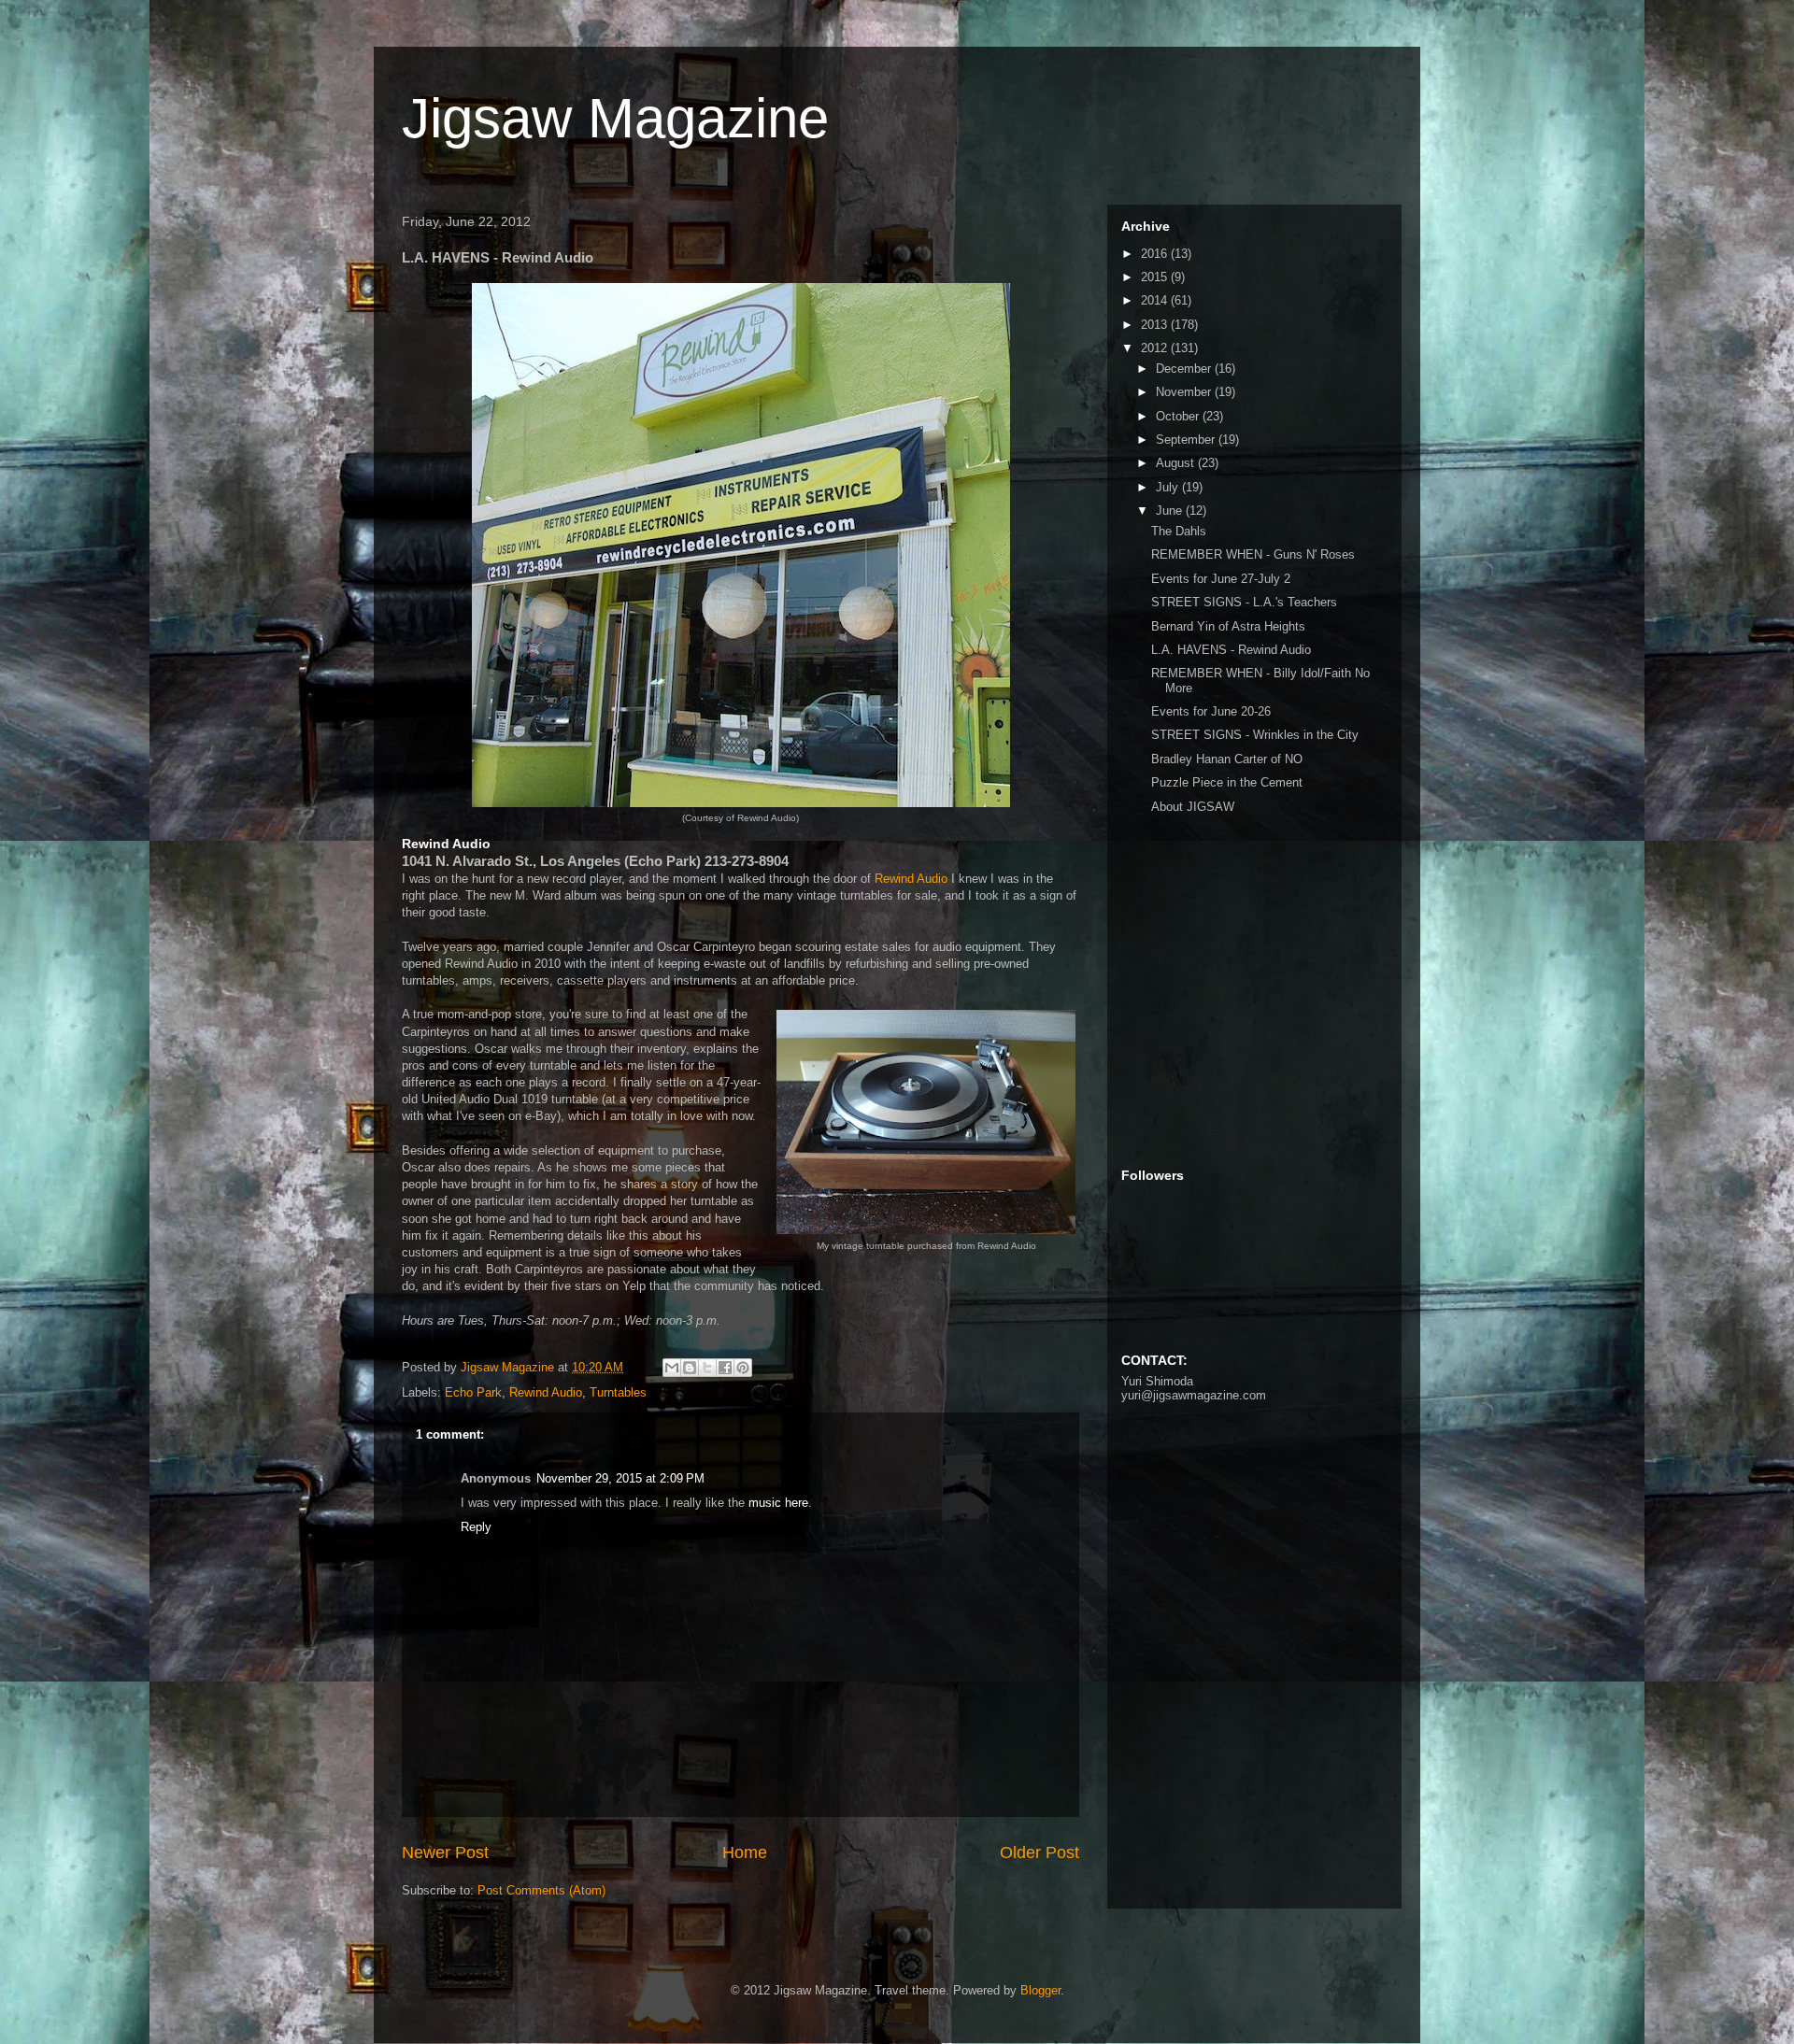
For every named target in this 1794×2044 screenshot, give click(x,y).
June (1171, 511)
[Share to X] (707, 1368)
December (1185, 369)
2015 (1156, 277)
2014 (1156, 300)
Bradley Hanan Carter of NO (1227, 759)
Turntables (618, 1392)
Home (745, 1852)
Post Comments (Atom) (541, 1890)
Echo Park (473, 1392)
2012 (1156, 348)
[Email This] (672, 1368)
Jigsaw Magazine (615, 118)
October (1179, 416)
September (1187, 440)
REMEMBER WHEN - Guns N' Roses (1253, 554)
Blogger (1040, 1990)
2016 (1156, 254)
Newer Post (445, 1852)
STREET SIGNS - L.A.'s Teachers (1244, 602)
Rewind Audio (911, 879)
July (1169, 487)
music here (778, 1503)
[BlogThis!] (690, 1368)
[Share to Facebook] (725, 1368)
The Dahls (1179, 531)
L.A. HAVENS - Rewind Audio (1231, 650)
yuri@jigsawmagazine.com (1194, 1395)
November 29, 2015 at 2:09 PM (620, 1478)
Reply (476, 1527)
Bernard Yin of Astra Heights (1228, 626)
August (1177, 463)
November (1185, 392)
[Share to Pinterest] (743, 1368)
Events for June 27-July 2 (1221, 579)
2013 (1156, 325)
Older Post (1039, 1852)
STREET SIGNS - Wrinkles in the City (1255, 735)
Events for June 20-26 (1211, 711)
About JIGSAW (1193, 807)
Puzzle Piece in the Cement (1227, 782)
